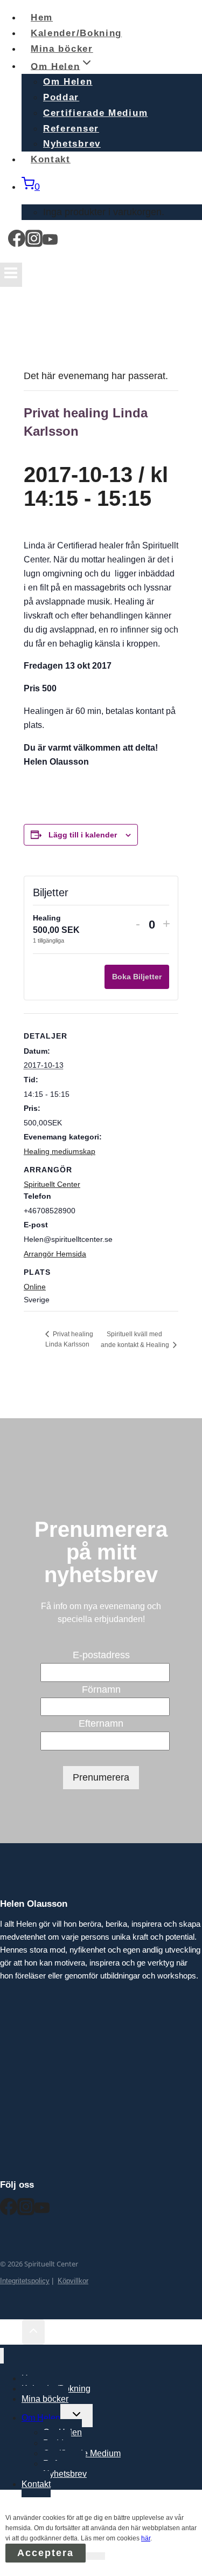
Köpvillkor (73, 2281)
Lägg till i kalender (83, 835)
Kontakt (51, 159)
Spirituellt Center (52, 1184)
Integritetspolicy (25, 2281)
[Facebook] (17, 242)
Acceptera (46, 2553)
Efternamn (101, 1723)
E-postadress (101, 1655)
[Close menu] (2, 2356)
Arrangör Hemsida (55, 1254)
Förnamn (101, 1689)
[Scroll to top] (11, 2333)
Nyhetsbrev (65, 2474)
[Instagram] (34, 242)
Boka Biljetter (137, 977)
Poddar (61, 97)
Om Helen (68, 82)
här (146, 2538)
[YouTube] (50, 242)
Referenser (71, 129)
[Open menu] (11, 275)
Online (35, 1287)
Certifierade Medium (95, 113)
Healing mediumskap (60, 1151)
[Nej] (95, 2556)
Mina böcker (45, 2399)
